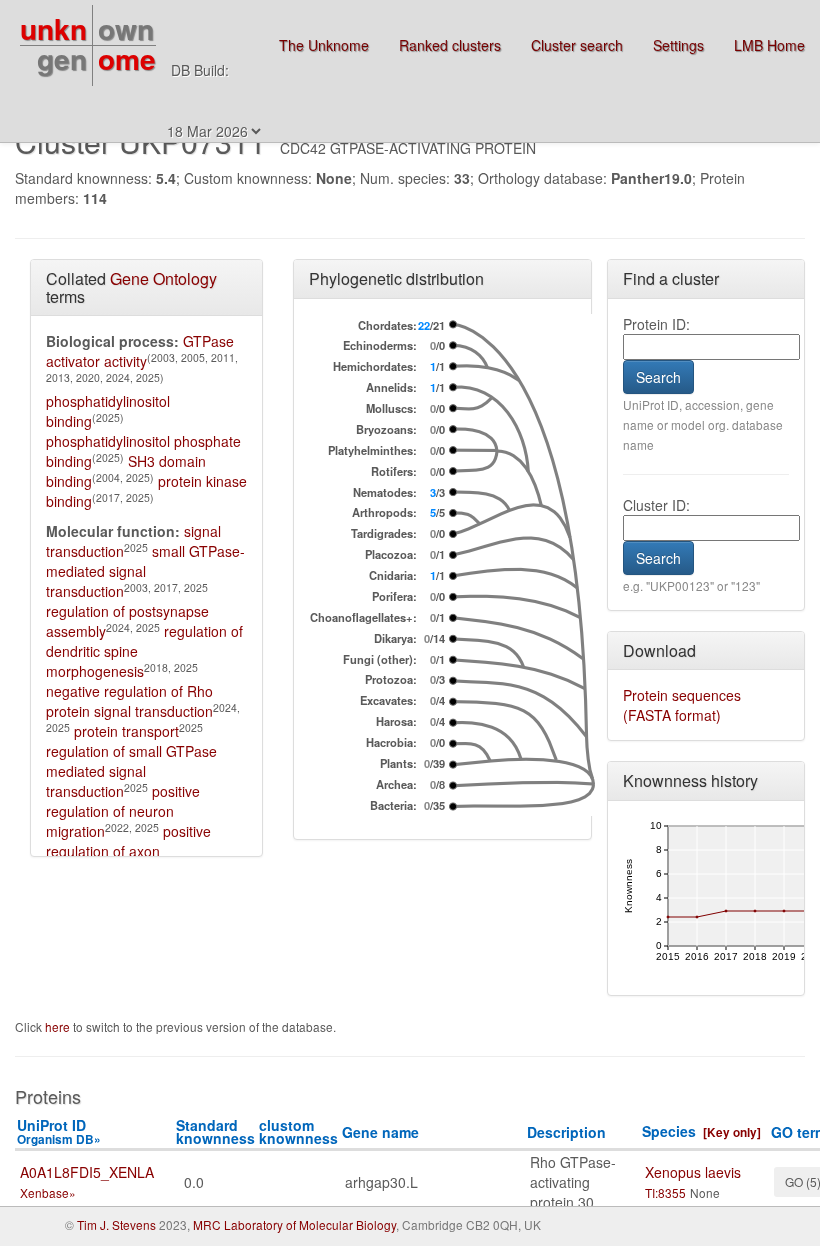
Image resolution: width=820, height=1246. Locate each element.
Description (566, 1132)
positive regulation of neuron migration (123, 811)
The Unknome (324, 45)
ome (127, 58)
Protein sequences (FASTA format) (682, 705)
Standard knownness (215, 1131)
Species (669, 1131)
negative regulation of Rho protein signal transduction (129, 701)
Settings (678, 45)
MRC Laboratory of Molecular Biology (294, 1224)
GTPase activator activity (140, 351)
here (59, 1026)
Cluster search (577, 45)
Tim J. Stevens (116, 1224)
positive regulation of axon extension (128, 851)
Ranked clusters (450, 45)
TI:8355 (665, 1192)
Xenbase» (48, 1192)
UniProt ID (59, 1131)
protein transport (126, 731)
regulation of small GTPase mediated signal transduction (131, 771)
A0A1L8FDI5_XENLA (87, 1172)
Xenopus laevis (693, 1172)
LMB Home (769, 45)
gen (62, 58)
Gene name (380, 1132)
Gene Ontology (163, 278)
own (126, 28)
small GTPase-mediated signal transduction (145, 571)
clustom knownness (298, 1131)
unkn (53, 28)
